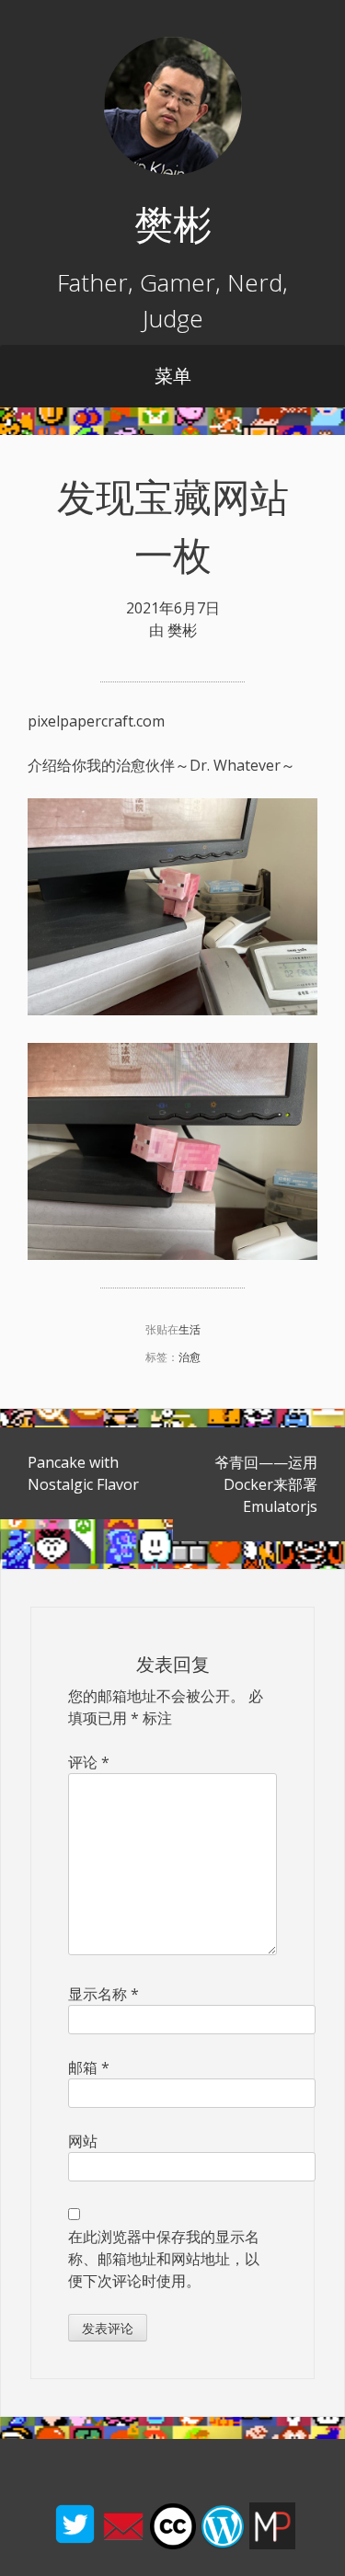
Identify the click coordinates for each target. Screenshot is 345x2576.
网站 (83, 2141)
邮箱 (89, 2067)
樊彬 (173, 223)
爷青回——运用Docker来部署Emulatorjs (266, 1484)
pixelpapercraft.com (96, 721)
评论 (89, 1762)
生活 (190, 1329)
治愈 (190, 1357)
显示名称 (103, 1994)
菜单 (173, 376)
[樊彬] (173, 169)
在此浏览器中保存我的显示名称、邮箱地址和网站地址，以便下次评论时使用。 (164, 2259)
